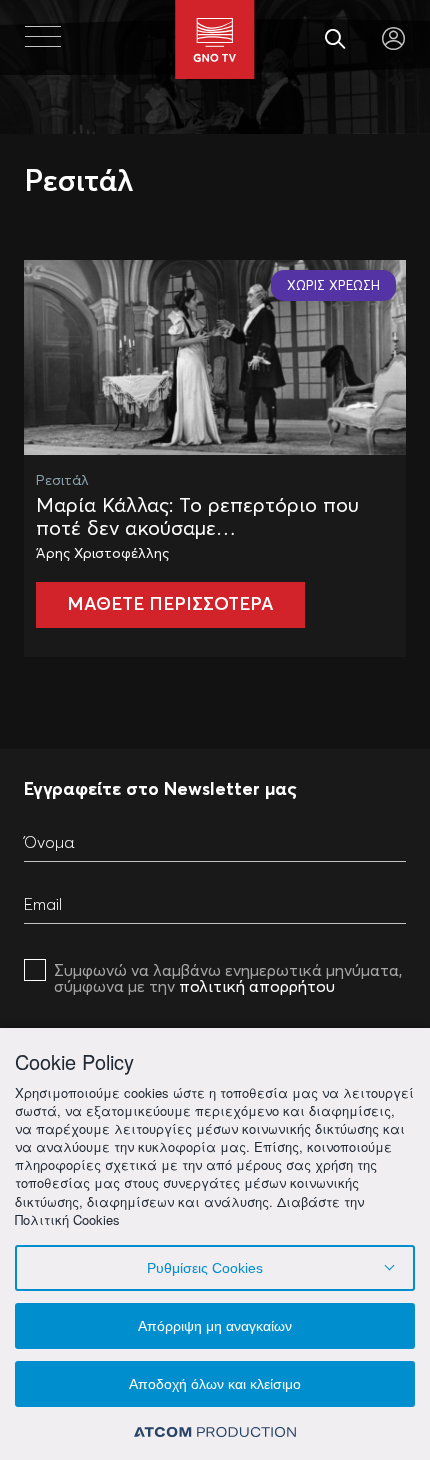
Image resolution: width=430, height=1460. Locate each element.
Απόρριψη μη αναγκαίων (215, 1326)
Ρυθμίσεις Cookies (205, 1268)
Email (43, 904)
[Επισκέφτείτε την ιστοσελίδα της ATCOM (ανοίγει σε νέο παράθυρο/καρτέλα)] (215, 1430)
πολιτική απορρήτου (257, 986)
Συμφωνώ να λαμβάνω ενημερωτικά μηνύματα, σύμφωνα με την (228, 978)
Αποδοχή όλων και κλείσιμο (215, 1384)
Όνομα (49, 842)
